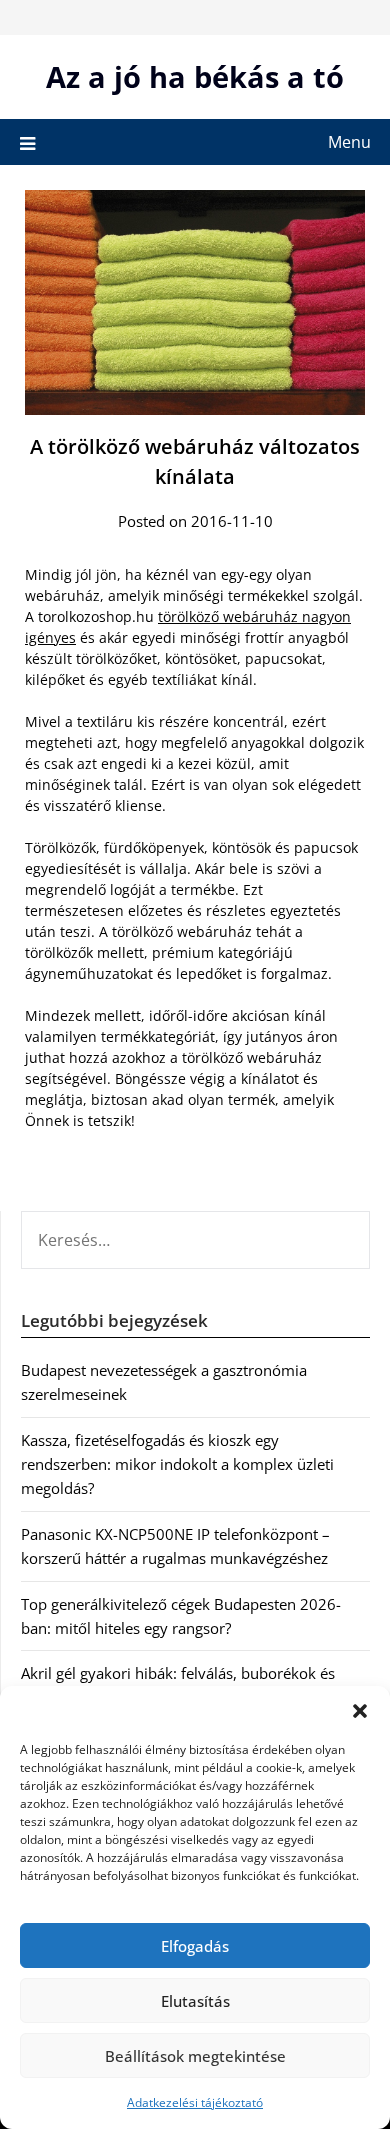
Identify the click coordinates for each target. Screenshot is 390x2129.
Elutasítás (195, 2001)
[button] (360, 1711)
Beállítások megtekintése (195, 2056)
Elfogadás (195, 1946)
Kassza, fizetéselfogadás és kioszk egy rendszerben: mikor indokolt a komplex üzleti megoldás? (177, 1464)
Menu (349, 142)
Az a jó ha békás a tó (195, 76)
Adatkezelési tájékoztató (195, 2102)
